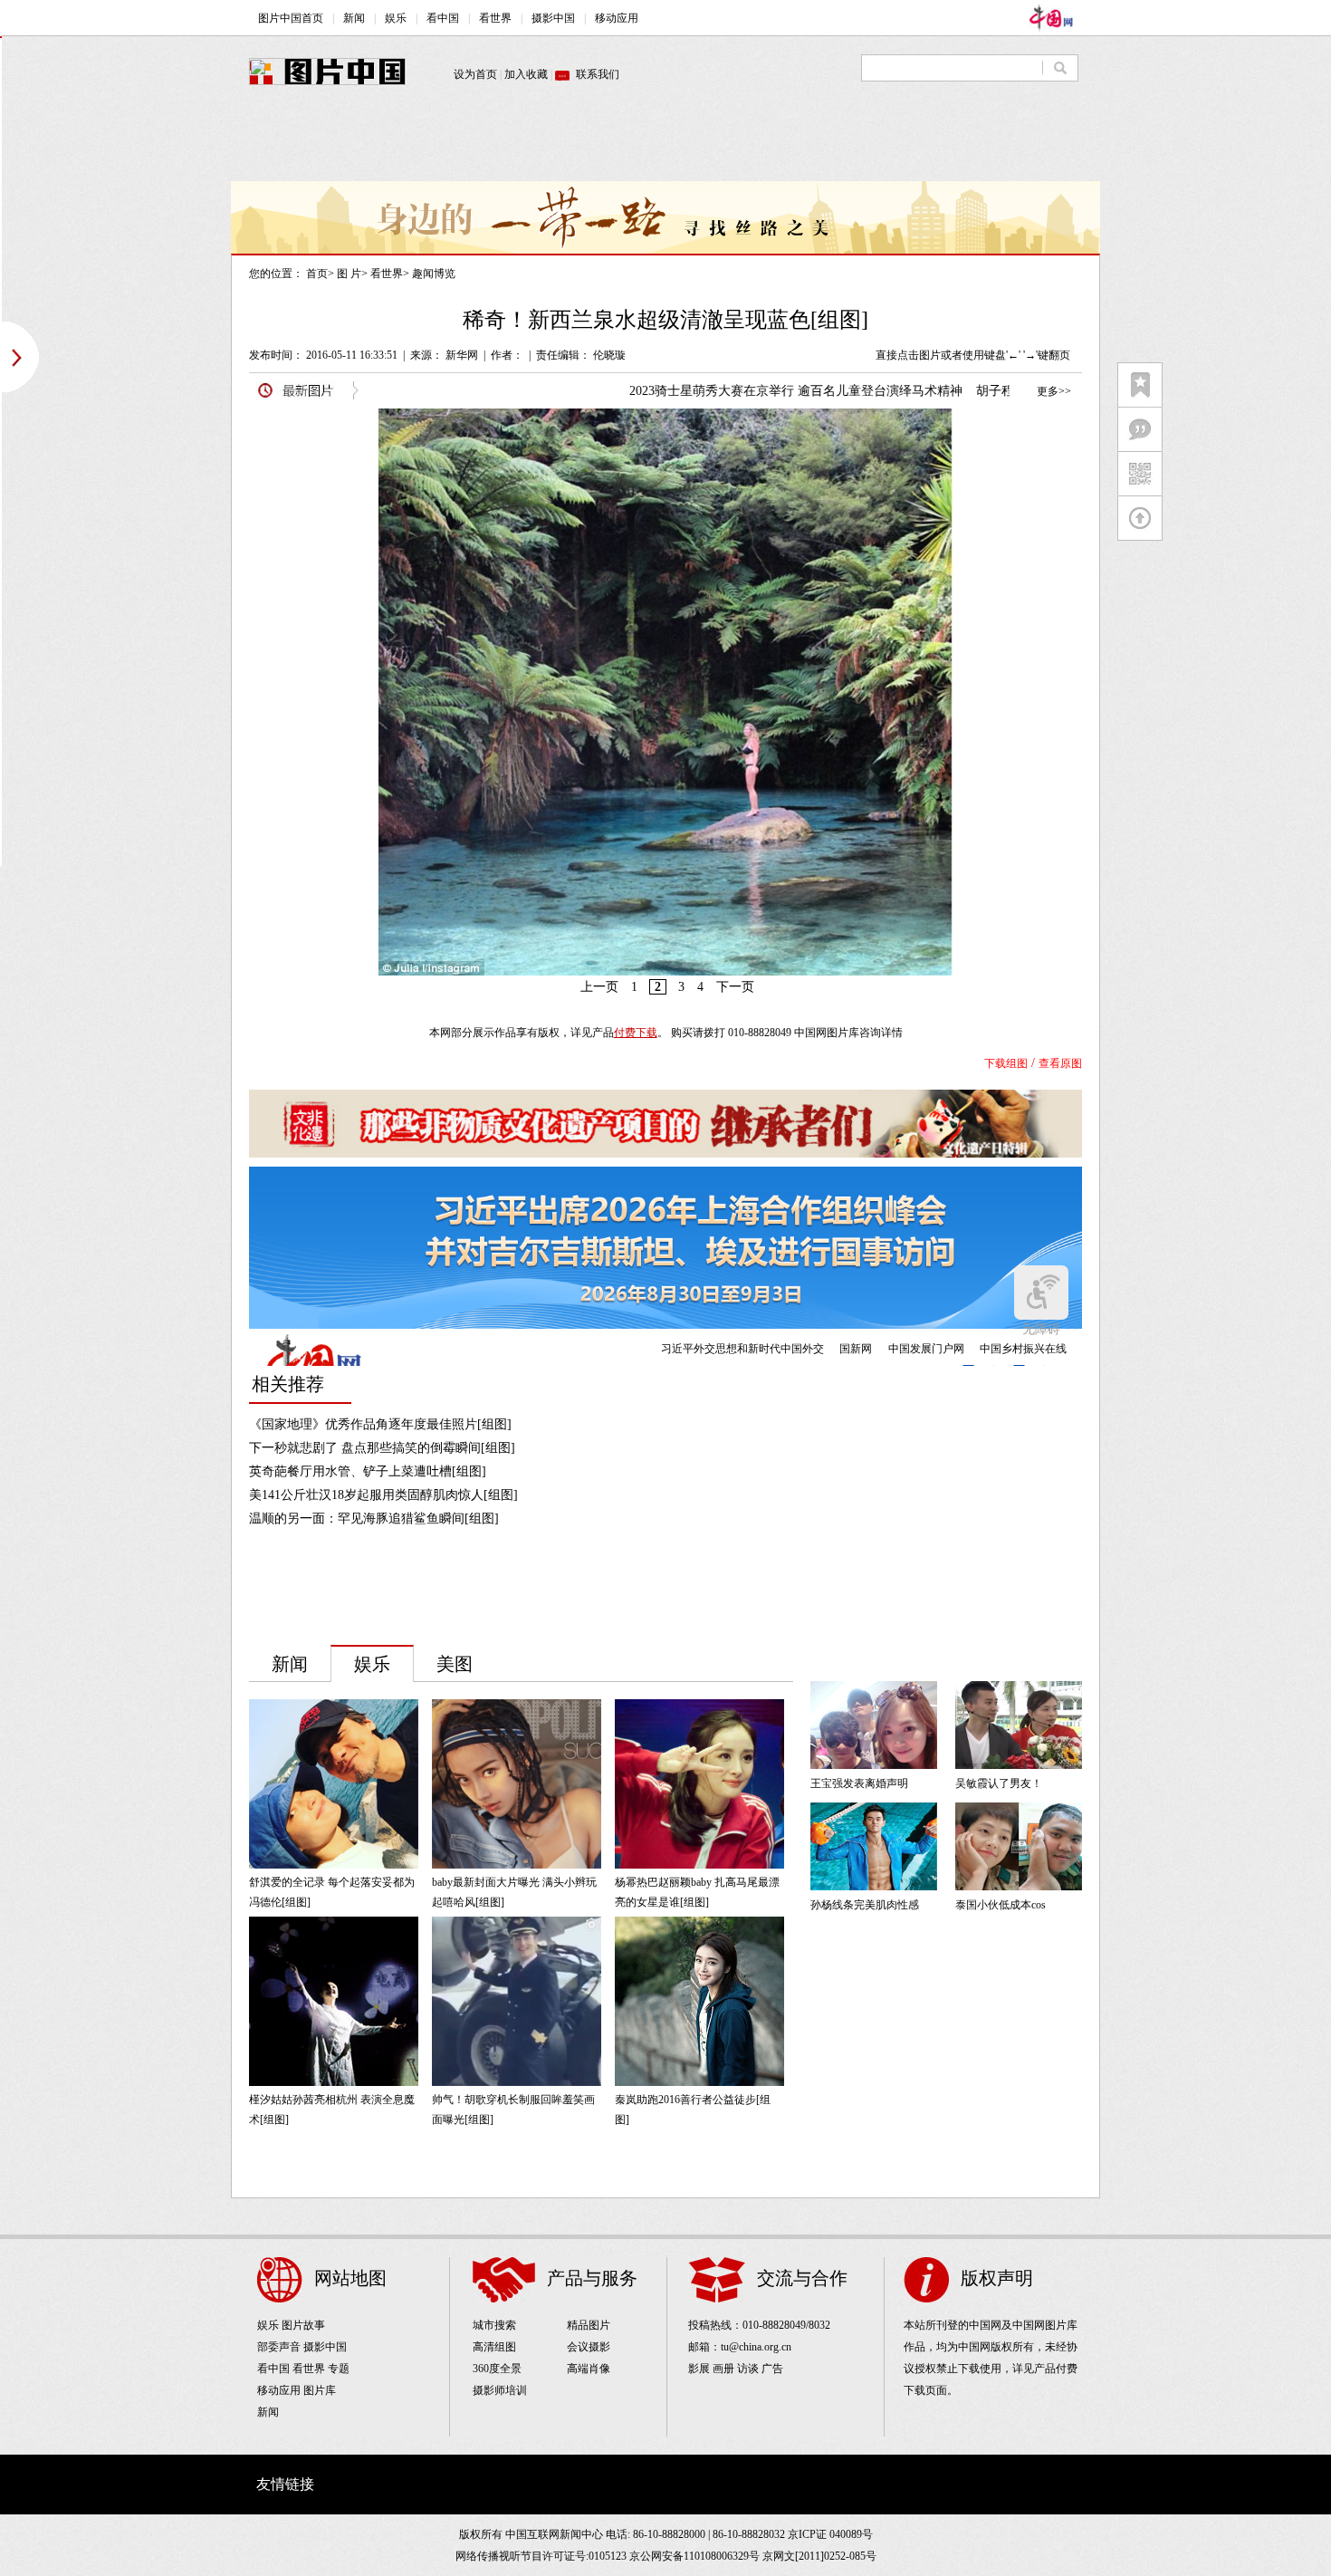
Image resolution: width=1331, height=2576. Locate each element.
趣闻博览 (434, 274)
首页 (317, 274)
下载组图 (1006, 1063)
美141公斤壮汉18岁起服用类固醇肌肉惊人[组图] (383, 1495)
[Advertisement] (665, 140)
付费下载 (636, 1033)
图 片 (349, 274)
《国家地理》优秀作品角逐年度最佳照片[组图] (380, 1424)
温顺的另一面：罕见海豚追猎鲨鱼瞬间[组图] (374, 1519)
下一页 (735, 987)
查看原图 (1060, 1063)
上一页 (599, 987)
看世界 (387, 274)
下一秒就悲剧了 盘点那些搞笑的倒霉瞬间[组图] (382, 1448)
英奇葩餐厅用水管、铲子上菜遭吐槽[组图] (368, 1471)
